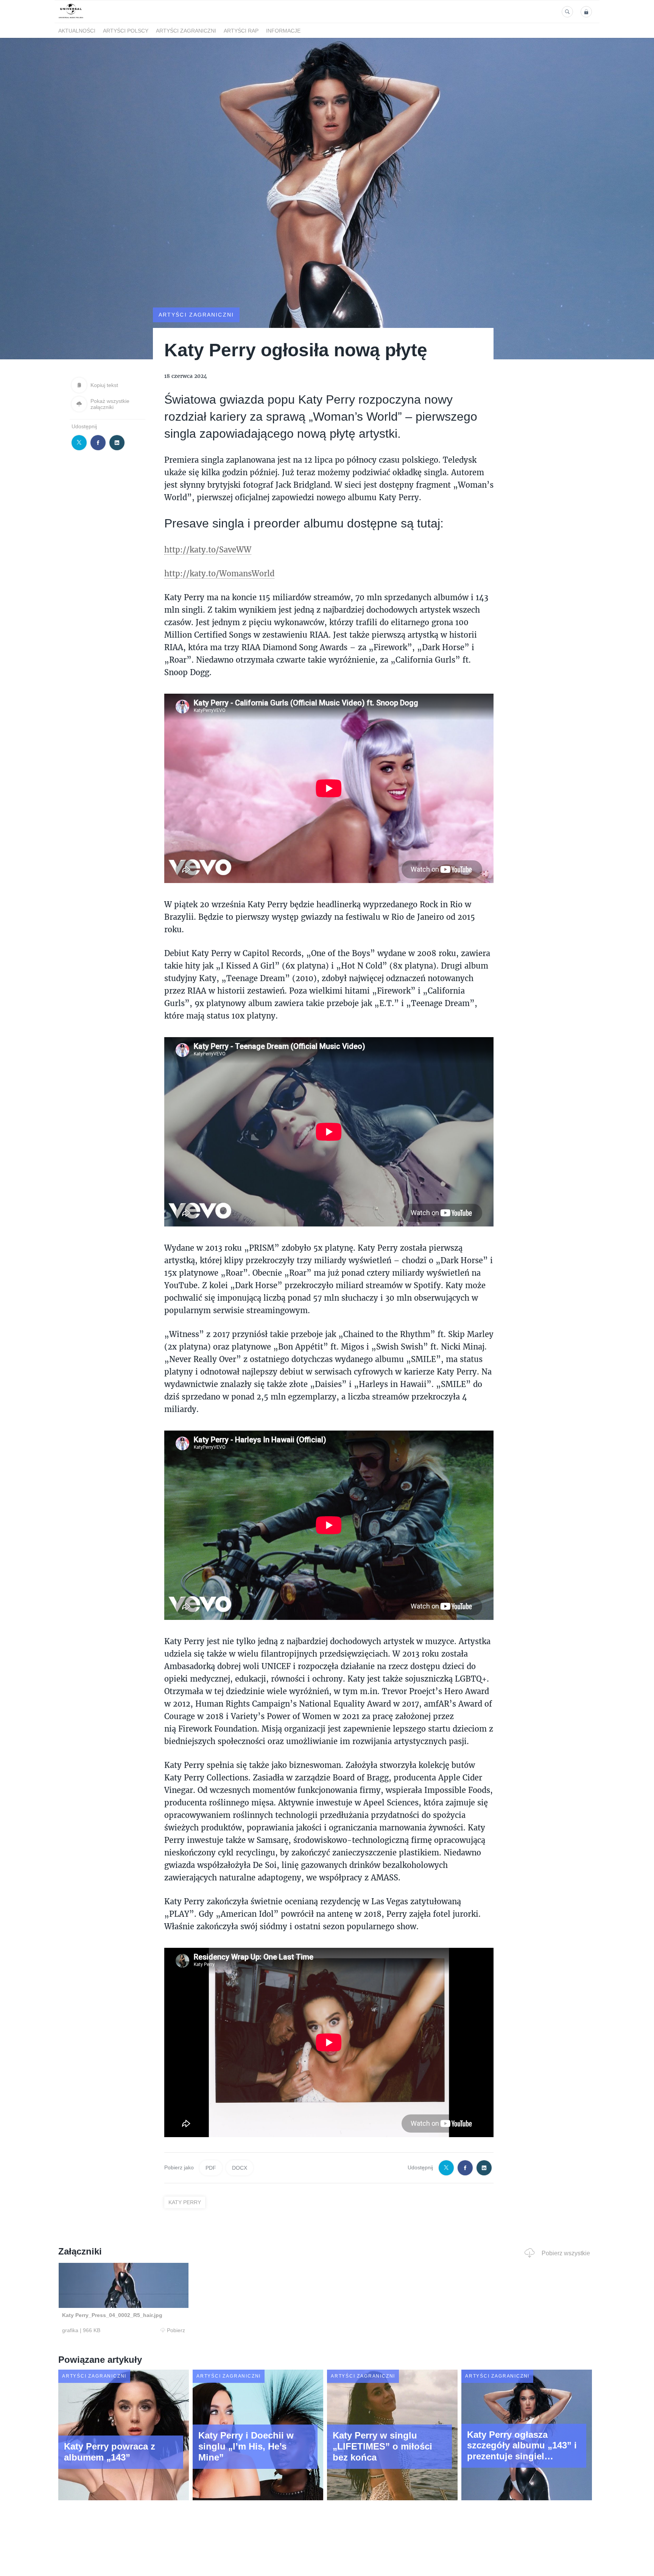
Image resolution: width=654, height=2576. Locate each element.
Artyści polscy (126, 31)
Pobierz (176, 2330)
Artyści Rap (241, 31)
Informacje (283, 31)
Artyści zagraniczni (186, 31)
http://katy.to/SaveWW (208, 549)
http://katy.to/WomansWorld (219, 573)
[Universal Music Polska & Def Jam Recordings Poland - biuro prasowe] (71, 18)
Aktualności (77, 31)
